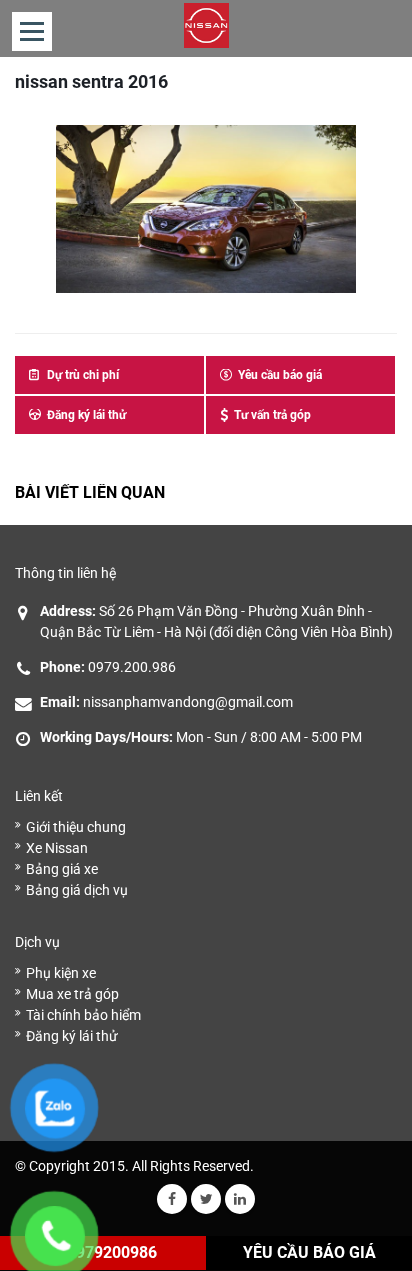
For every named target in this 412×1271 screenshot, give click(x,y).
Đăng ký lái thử (72, 1036)
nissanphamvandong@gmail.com (188, 702)
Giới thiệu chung (76, 827)
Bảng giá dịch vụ (77, 890)
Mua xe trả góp (72, 994)
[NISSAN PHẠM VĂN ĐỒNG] (206, 25)
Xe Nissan (57, 848)
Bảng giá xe (62, 869)
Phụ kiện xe (61, 973)
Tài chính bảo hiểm (83, 1015)
